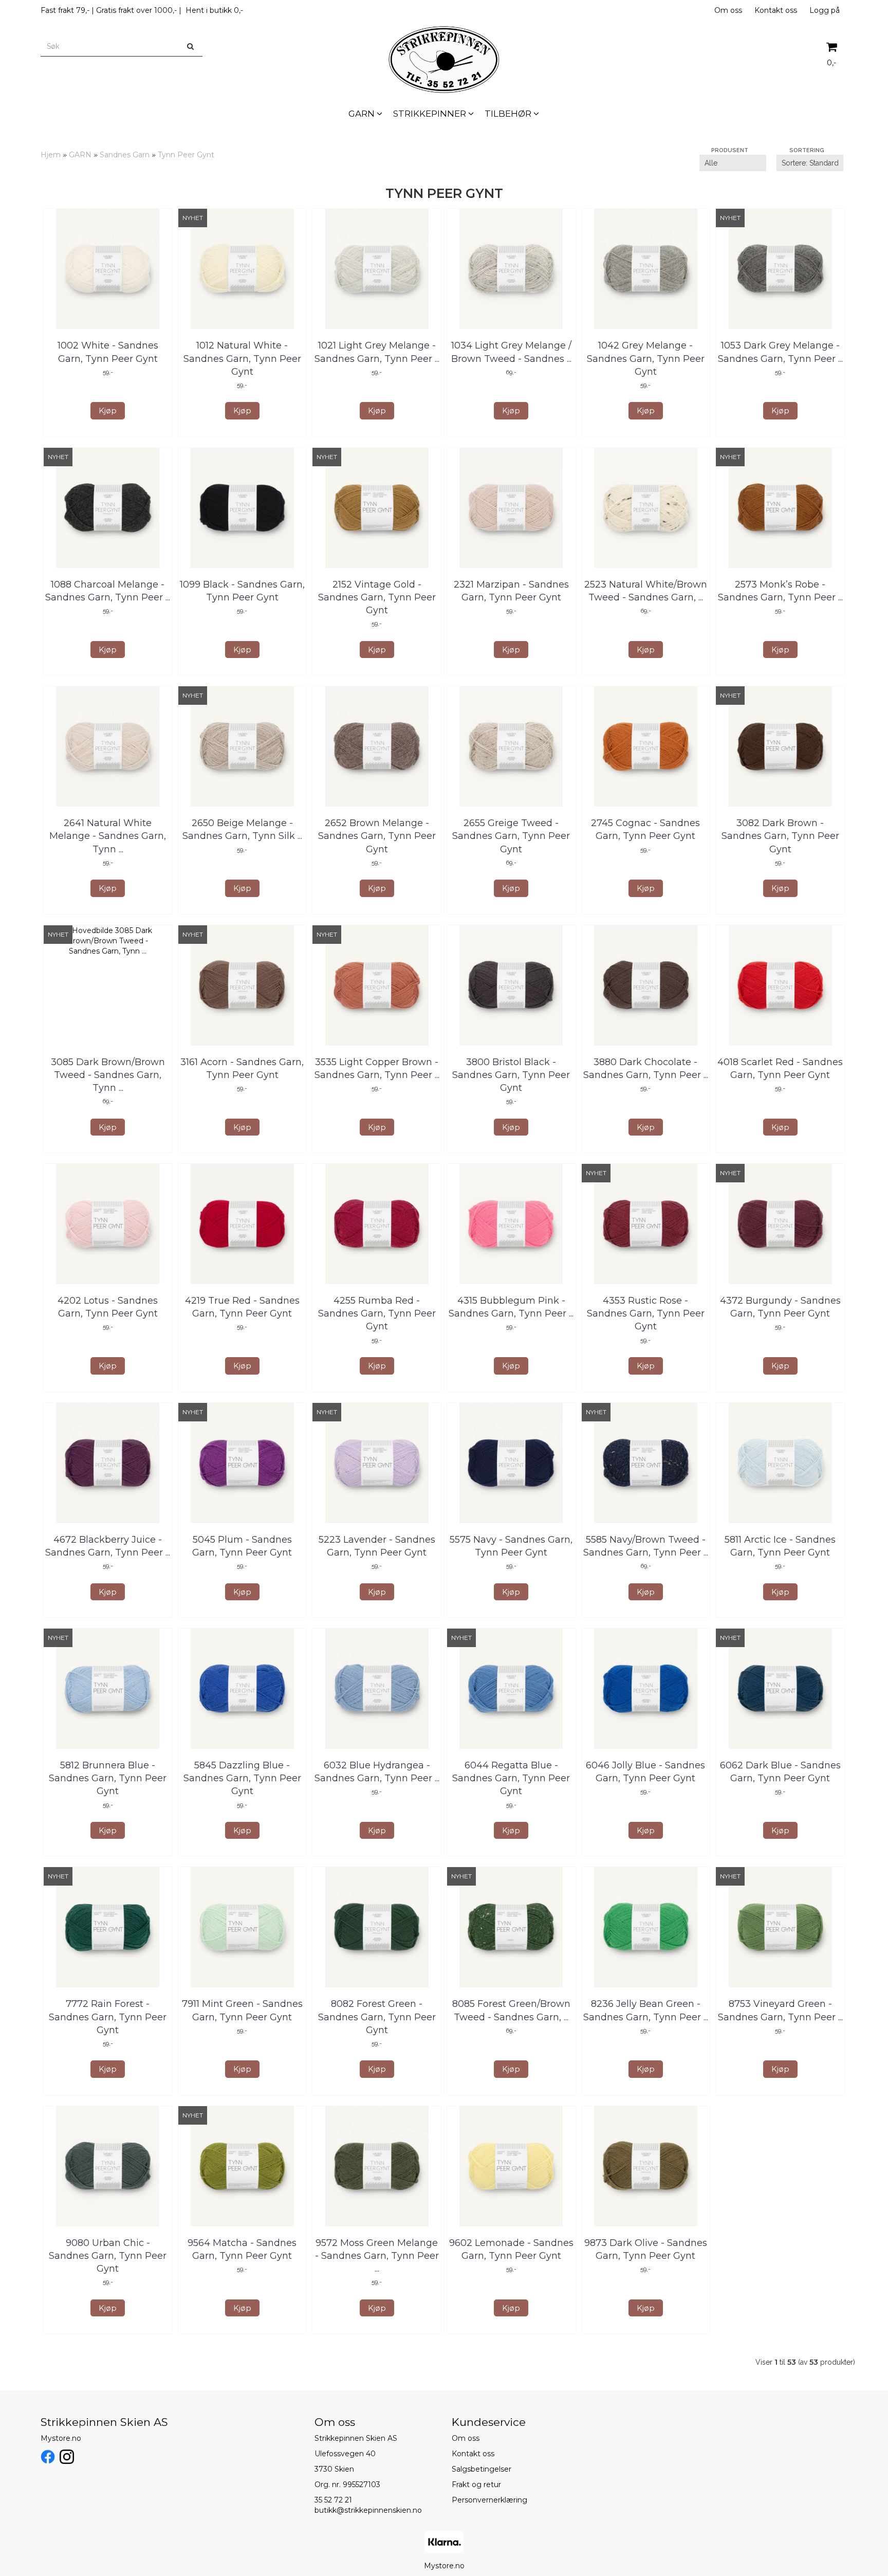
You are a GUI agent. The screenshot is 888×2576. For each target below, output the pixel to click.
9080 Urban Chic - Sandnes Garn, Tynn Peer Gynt (108, 2256)
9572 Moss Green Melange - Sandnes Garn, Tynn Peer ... (377, 2256)
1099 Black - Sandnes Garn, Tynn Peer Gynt (242, 591)
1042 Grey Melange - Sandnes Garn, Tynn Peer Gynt (646, 358)
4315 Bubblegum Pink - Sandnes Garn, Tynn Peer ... (511, 1307)
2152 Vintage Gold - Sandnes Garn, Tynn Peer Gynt (377, 597)
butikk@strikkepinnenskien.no (368, 2510)
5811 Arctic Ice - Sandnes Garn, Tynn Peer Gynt (780, 1546)
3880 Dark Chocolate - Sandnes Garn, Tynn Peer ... (646, 1068)
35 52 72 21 (333, 2500)
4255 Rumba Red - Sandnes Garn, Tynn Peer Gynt (377, 1313)
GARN (80, 155)
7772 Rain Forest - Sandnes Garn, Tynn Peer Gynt (108, 2017)
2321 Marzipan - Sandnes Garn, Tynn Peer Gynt (511, 591)
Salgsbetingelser (482, 2469)
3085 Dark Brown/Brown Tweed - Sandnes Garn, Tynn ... (108, 1075)
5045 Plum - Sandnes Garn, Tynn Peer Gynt (242, 1546)
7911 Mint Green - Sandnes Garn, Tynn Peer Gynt (242, 2010)
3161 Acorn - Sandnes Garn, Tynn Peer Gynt (242, 1068)
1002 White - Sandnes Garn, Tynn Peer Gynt (108, 352)
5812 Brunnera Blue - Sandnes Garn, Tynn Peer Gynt (108, 1778)
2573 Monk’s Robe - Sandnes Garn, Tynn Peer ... (780, 591)
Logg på (825, 10)
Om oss (728, 10)
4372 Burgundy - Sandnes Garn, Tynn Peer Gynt (780, 1307)
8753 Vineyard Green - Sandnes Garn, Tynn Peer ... (780, 2010)
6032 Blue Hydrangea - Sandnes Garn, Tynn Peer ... (377, 1772)
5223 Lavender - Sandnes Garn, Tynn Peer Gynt (377, 1546)
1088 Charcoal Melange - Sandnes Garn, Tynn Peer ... (108, 591)
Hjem (51, 155)
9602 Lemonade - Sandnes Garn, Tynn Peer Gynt (511, 2249)
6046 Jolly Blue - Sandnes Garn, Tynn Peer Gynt (645, 1772)
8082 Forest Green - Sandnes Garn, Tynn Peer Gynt (377, 2017)
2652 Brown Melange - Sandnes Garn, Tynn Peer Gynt (377, 836)
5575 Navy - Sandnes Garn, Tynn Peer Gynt (511, 1546)
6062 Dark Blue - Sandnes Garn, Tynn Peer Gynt (780, 1772)
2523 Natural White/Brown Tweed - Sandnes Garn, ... (646, 591)
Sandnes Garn (125, 155)
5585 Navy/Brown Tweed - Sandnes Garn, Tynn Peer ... (646, 1546)
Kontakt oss (776, 10)
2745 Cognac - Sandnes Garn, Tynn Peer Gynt (645, 829)
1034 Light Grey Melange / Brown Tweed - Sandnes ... (511, 352)
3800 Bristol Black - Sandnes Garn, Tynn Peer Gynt (511, 1075)
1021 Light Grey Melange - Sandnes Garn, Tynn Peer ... (377, 352)
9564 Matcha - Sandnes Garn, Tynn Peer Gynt (242, 2249)
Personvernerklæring (489, 2500)
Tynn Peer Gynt (186, 155)
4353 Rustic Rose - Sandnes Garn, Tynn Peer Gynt (646, 1313)
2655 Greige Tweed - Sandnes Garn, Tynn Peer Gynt (511, 836)
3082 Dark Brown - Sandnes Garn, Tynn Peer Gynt (780, 836)
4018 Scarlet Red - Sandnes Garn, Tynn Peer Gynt (780, 1068)
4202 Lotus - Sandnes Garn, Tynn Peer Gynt (108, 1307)
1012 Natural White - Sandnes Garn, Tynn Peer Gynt (242, 358)
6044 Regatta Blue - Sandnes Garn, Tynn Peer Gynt (511, 1778)
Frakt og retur (476, 2484)
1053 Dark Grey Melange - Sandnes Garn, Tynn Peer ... (780, 352)
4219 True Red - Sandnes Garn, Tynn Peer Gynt (242, 1307)
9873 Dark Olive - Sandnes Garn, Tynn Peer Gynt (646, 2249)
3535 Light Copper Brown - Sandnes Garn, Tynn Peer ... (377, 1068)
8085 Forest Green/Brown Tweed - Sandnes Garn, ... (511, 2010)
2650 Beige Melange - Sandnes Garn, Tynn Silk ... (242, 829)
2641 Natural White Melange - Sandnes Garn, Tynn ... (108, 836)
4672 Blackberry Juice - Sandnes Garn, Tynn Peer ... (108, 1546)
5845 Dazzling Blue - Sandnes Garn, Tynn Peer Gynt (242, 1778)
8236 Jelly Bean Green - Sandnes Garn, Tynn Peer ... (646, 2010)
